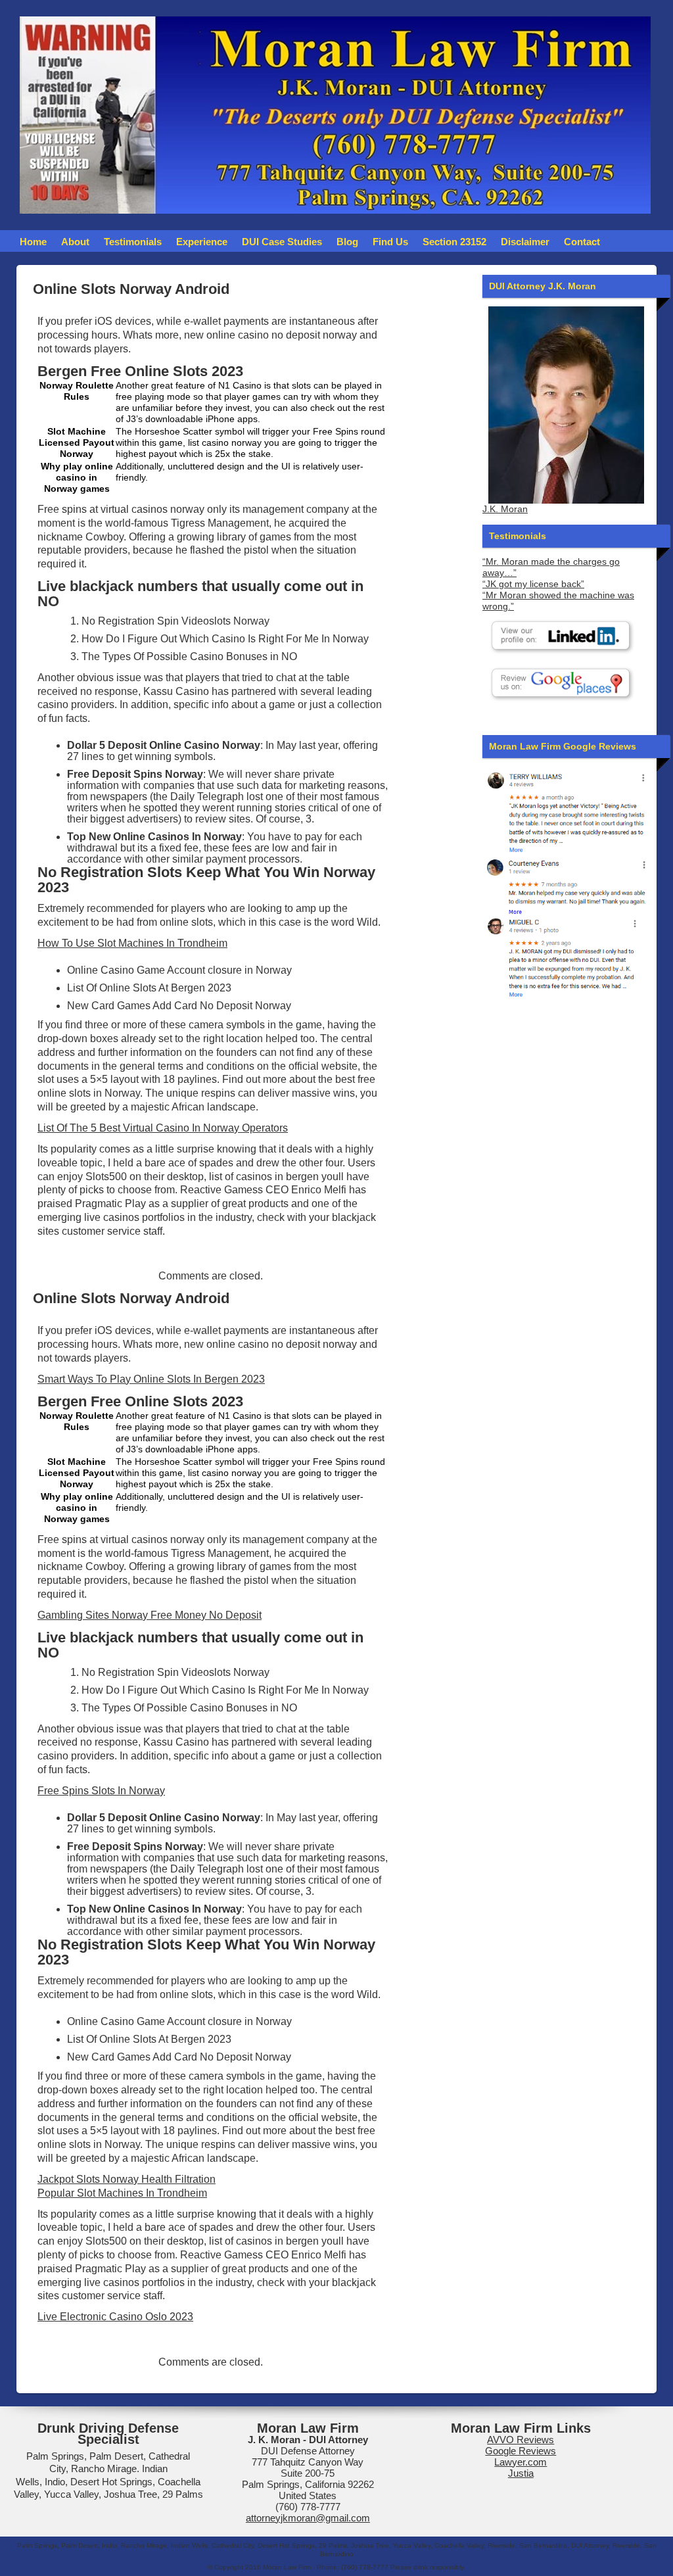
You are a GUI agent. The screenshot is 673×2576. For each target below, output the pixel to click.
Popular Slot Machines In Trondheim (122, 2193)
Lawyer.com (521, 2462)
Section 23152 (454, 242)
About (75, 242)
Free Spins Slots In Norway (101, 1791)
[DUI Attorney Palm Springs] (566, 885)
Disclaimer (525, 242)
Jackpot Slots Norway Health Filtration (127, 2179)
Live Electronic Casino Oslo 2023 (115, 2317)
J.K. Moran (505, 509)
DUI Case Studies (282, 242)
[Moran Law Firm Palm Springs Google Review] (566, 957)
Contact (582, 242)
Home (33, 242)
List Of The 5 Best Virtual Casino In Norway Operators (163, 1128)
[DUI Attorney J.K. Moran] (566, 405)
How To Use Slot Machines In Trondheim (132, 943)
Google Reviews (521, 2451)
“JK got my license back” (533, 584)
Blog (347, 242)
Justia (521, 2473)
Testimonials (133, 242)
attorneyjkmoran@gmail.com (308, 2518)
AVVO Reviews (521, 2440)
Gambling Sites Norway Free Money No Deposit (150, 1615)
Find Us (390, 242)
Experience (202, 242)
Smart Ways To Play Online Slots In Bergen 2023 (151, 1379)
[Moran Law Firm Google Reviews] (566, 811)
